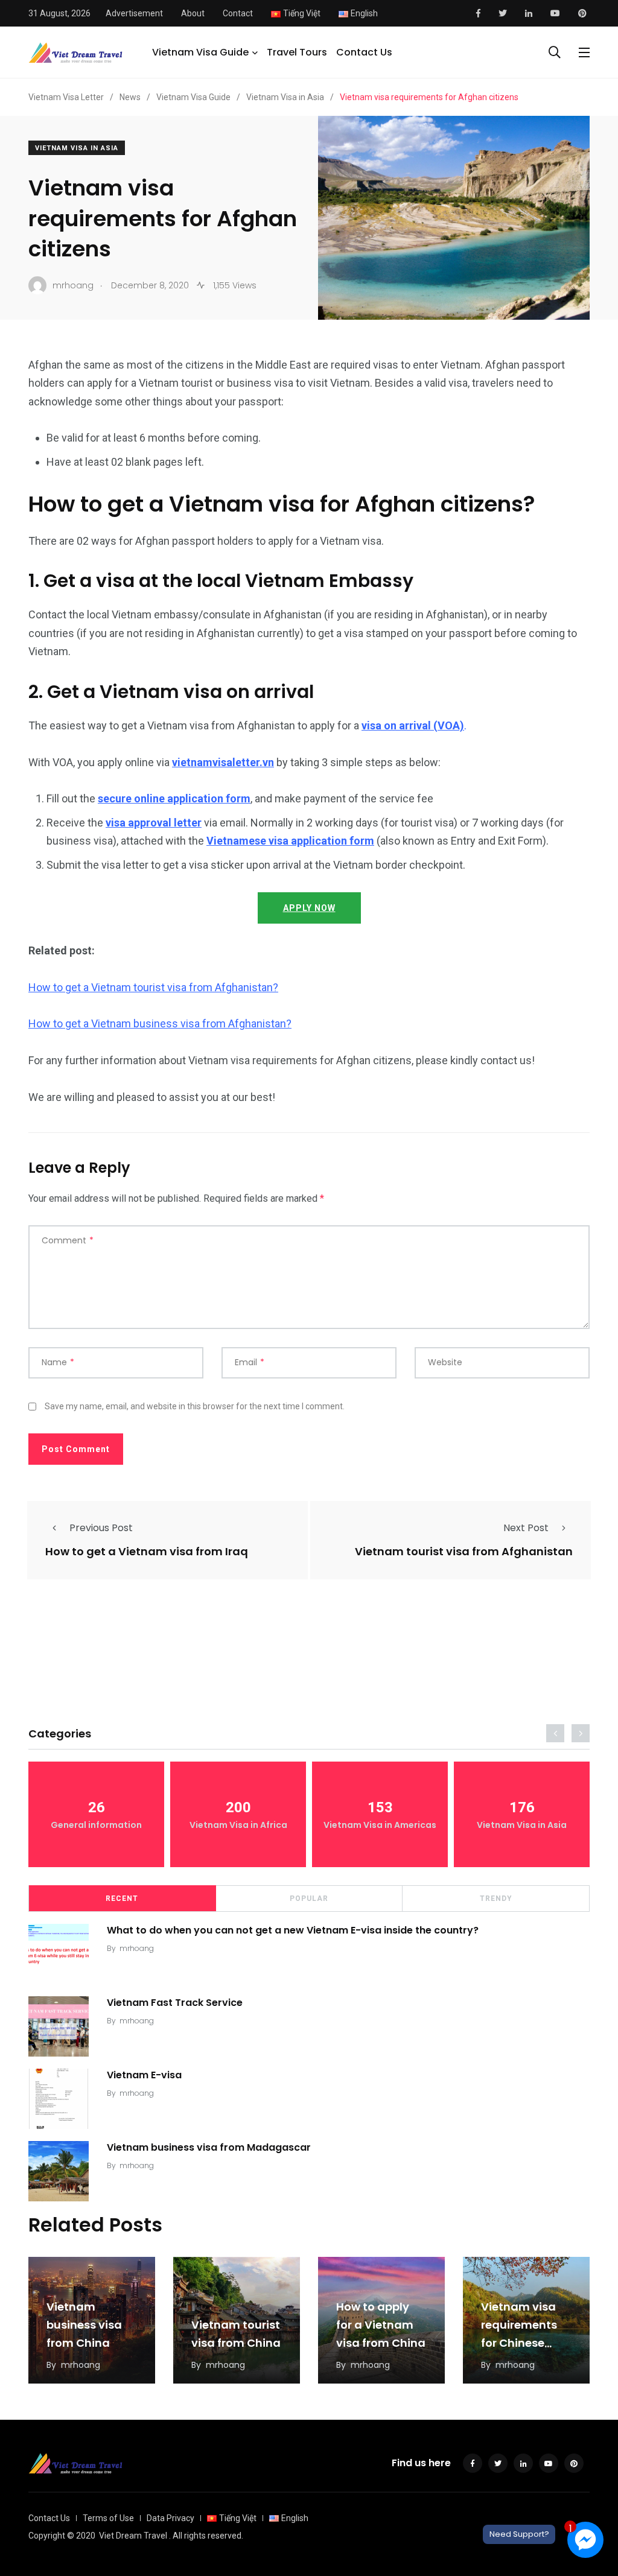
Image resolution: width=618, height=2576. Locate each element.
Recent (122, 1899)
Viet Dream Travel (133, 2536)
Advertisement (134, 13)
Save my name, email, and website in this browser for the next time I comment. (195, 1406)
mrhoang (137, 1948)
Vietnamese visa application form (290, 841)
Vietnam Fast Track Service (175, 2003)
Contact (238, 13)
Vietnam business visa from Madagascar (209, 2147)
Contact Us (364, 52)
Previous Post (101, 1528)
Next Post (526, 1528)
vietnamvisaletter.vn (223, 762)
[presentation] (555, 1733)
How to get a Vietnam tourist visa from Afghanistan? (153, 987)
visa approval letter (154, 823)
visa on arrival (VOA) (413, 725)
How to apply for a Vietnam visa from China (381, 2325)
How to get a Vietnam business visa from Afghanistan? (160, 1023)
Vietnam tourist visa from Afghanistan (464, 1552)
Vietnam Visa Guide (200, 52)
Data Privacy (170, 2518)
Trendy (496, 1899)
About (193, 13)
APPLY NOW (309, 908)
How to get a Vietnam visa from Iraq (147, 1552)
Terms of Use (108, 2518)
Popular (309, 1899)
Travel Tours (297, 52)
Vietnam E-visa (144, 2075)
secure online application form (174, 798)
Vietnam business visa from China (84, 2325)
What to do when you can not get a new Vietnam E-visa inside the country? (293, 1930)
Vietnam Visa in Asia (77, 148)
